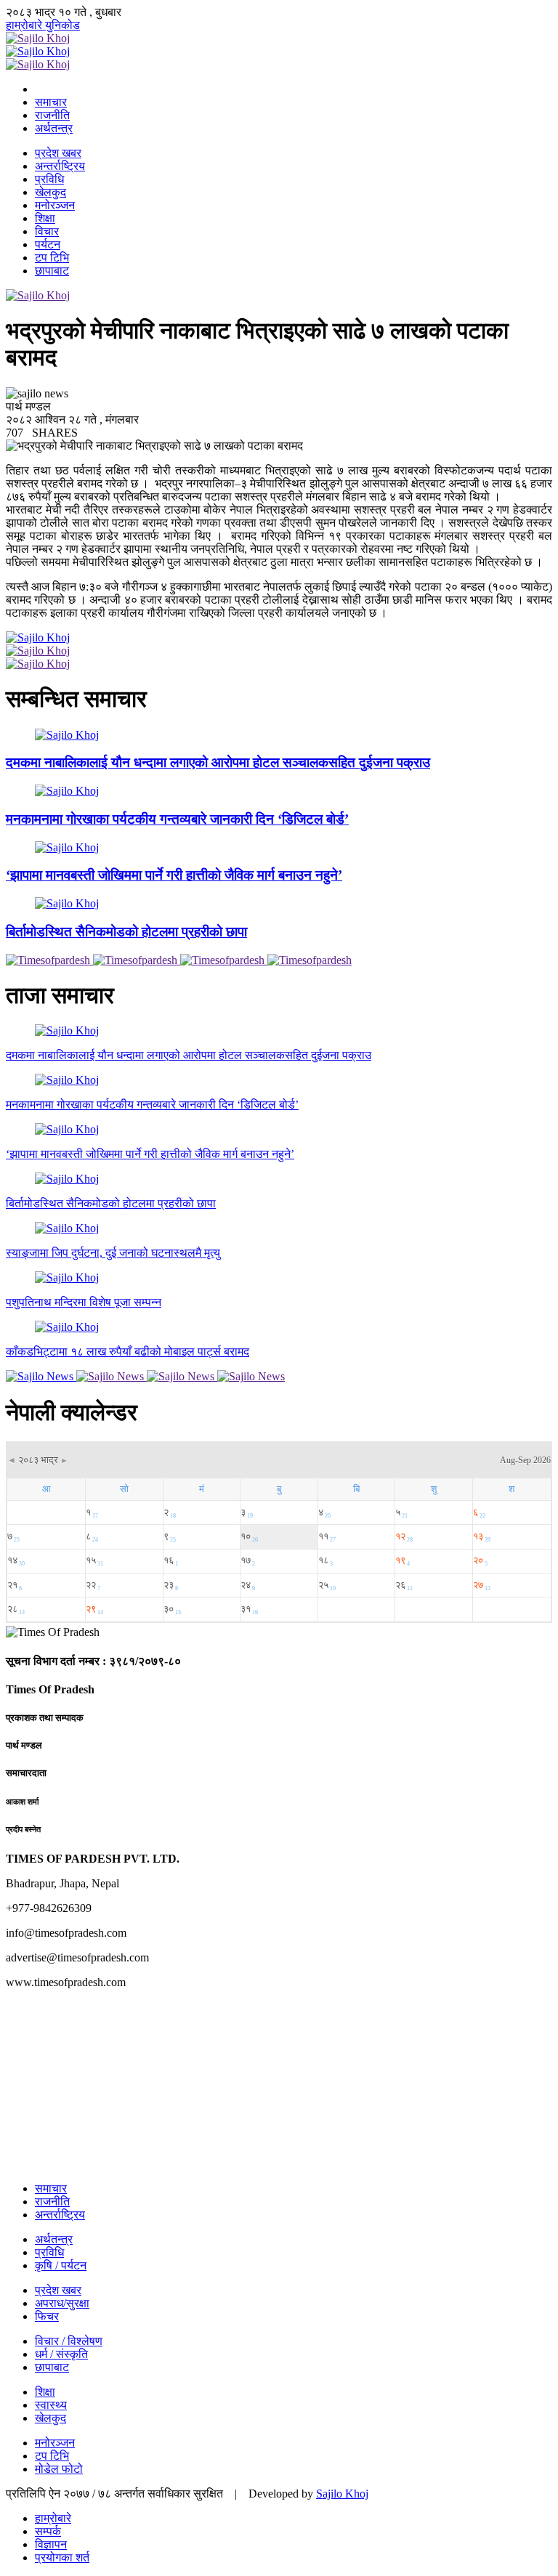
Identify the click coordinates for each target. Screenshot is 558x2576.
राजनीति (52, 115)
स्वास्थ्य (51, 2405)
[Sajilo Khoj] (38, 38)
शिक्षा (45, 218)
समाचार (51, 102)
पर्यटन (48, 244)
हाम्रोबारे (25, 25)
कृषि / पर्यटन (61, 2265)
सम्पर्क (48, 2531)
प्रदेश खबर (58, 153)
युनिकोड (62, 25)
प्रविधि (49, 179)
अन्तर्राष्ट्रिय (60, 166)
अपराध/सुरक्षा (62, 2303)
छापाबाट (52, 271)
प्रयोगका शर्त (62, 2557)
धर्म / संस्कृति (61, 2354)
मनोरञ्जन (55, 205)
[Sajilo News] (41, 1376)
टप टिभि (52, 258)
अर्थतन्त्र (54, 128)
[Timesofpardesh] (49, 960)
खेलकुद (50, 192)
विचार (47, 231)
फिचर (47, 2316)
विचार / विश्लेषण (69, 2341)
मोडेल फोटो (59, 2469)
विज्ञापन (51, 2544)
